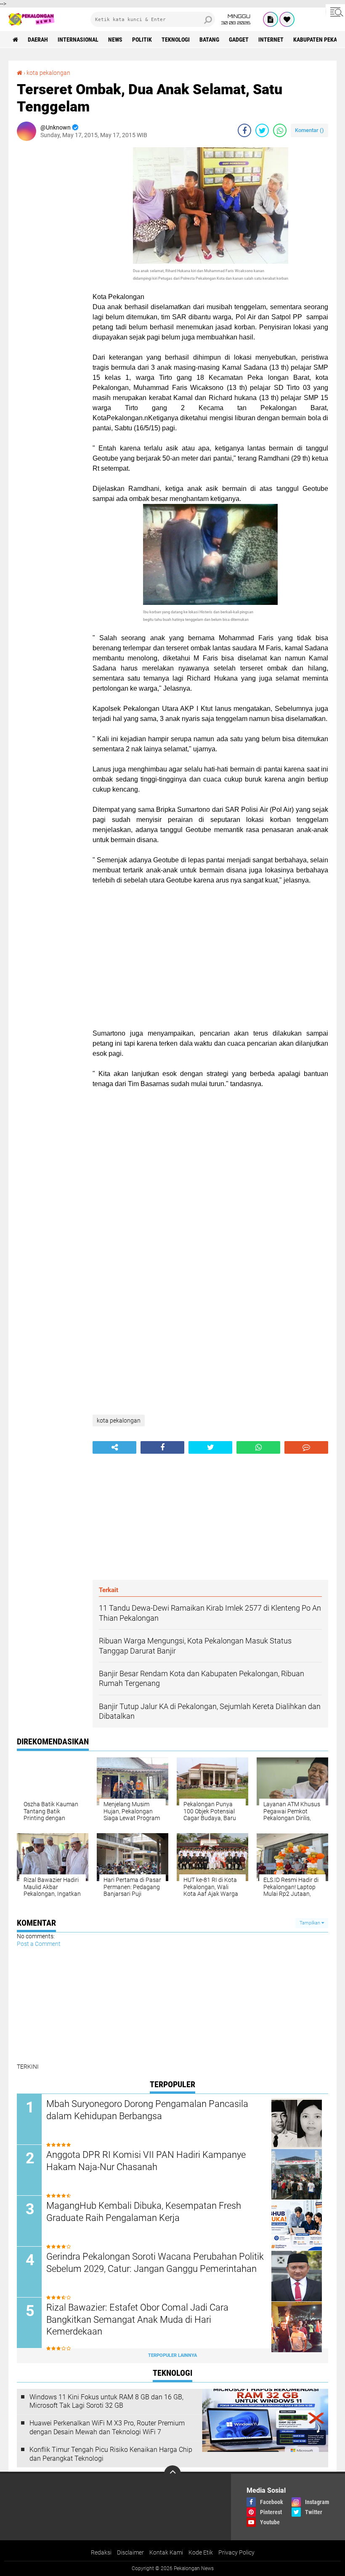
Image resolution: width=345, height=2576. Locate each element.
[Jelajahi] (335, 12)
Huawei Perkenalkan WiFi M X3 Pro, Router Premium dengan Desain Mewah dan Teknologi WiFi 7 (107, 2428)
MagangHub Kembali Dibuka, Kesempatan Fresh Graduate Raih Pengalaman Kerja (144, 2212)
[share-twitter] (262, 130)
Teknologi (176, 40)
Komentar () (309, 130)
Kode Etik (201, 2552)
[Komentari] (306, 1447)
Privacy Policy (236, 2552)
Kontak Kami (166, 2552)
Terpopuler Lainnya (172, 2355)
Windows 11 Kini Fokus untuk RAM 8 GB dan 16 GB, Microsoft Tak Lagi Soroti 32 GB (106, 2401)
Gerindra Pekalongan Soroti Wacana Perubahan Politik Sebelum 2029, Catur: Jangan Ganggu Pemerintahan (155, 2263)
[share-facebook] (244, 130)
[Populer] (287, 19)
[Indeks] (271, 19)
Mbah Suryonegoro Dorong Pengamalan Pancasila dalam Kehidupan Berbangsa (147, 2110)
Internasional (78, 40)
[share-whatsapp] (280, 130)
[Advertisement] (50, 273)
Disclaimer (130, 2552)
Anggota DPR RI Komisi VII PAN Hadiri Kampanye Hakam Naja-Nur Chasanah (146, 2161)
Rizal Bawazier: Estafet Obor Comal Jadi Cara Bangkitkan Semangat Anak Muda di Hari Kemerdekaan (137, 2319)
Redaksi (101, 2552)
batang (209, 40)
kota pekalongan (48, 73)
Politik (142, 40)
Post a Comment (39, 1944)
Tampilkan (310, 1923)
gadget (239, 40)
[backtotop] (172, 2474)
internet (271, 40)
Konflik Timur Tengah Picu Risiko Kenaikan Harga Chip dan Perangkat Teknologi (111, 2454)
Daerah (38, 40)
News (115, 40)
